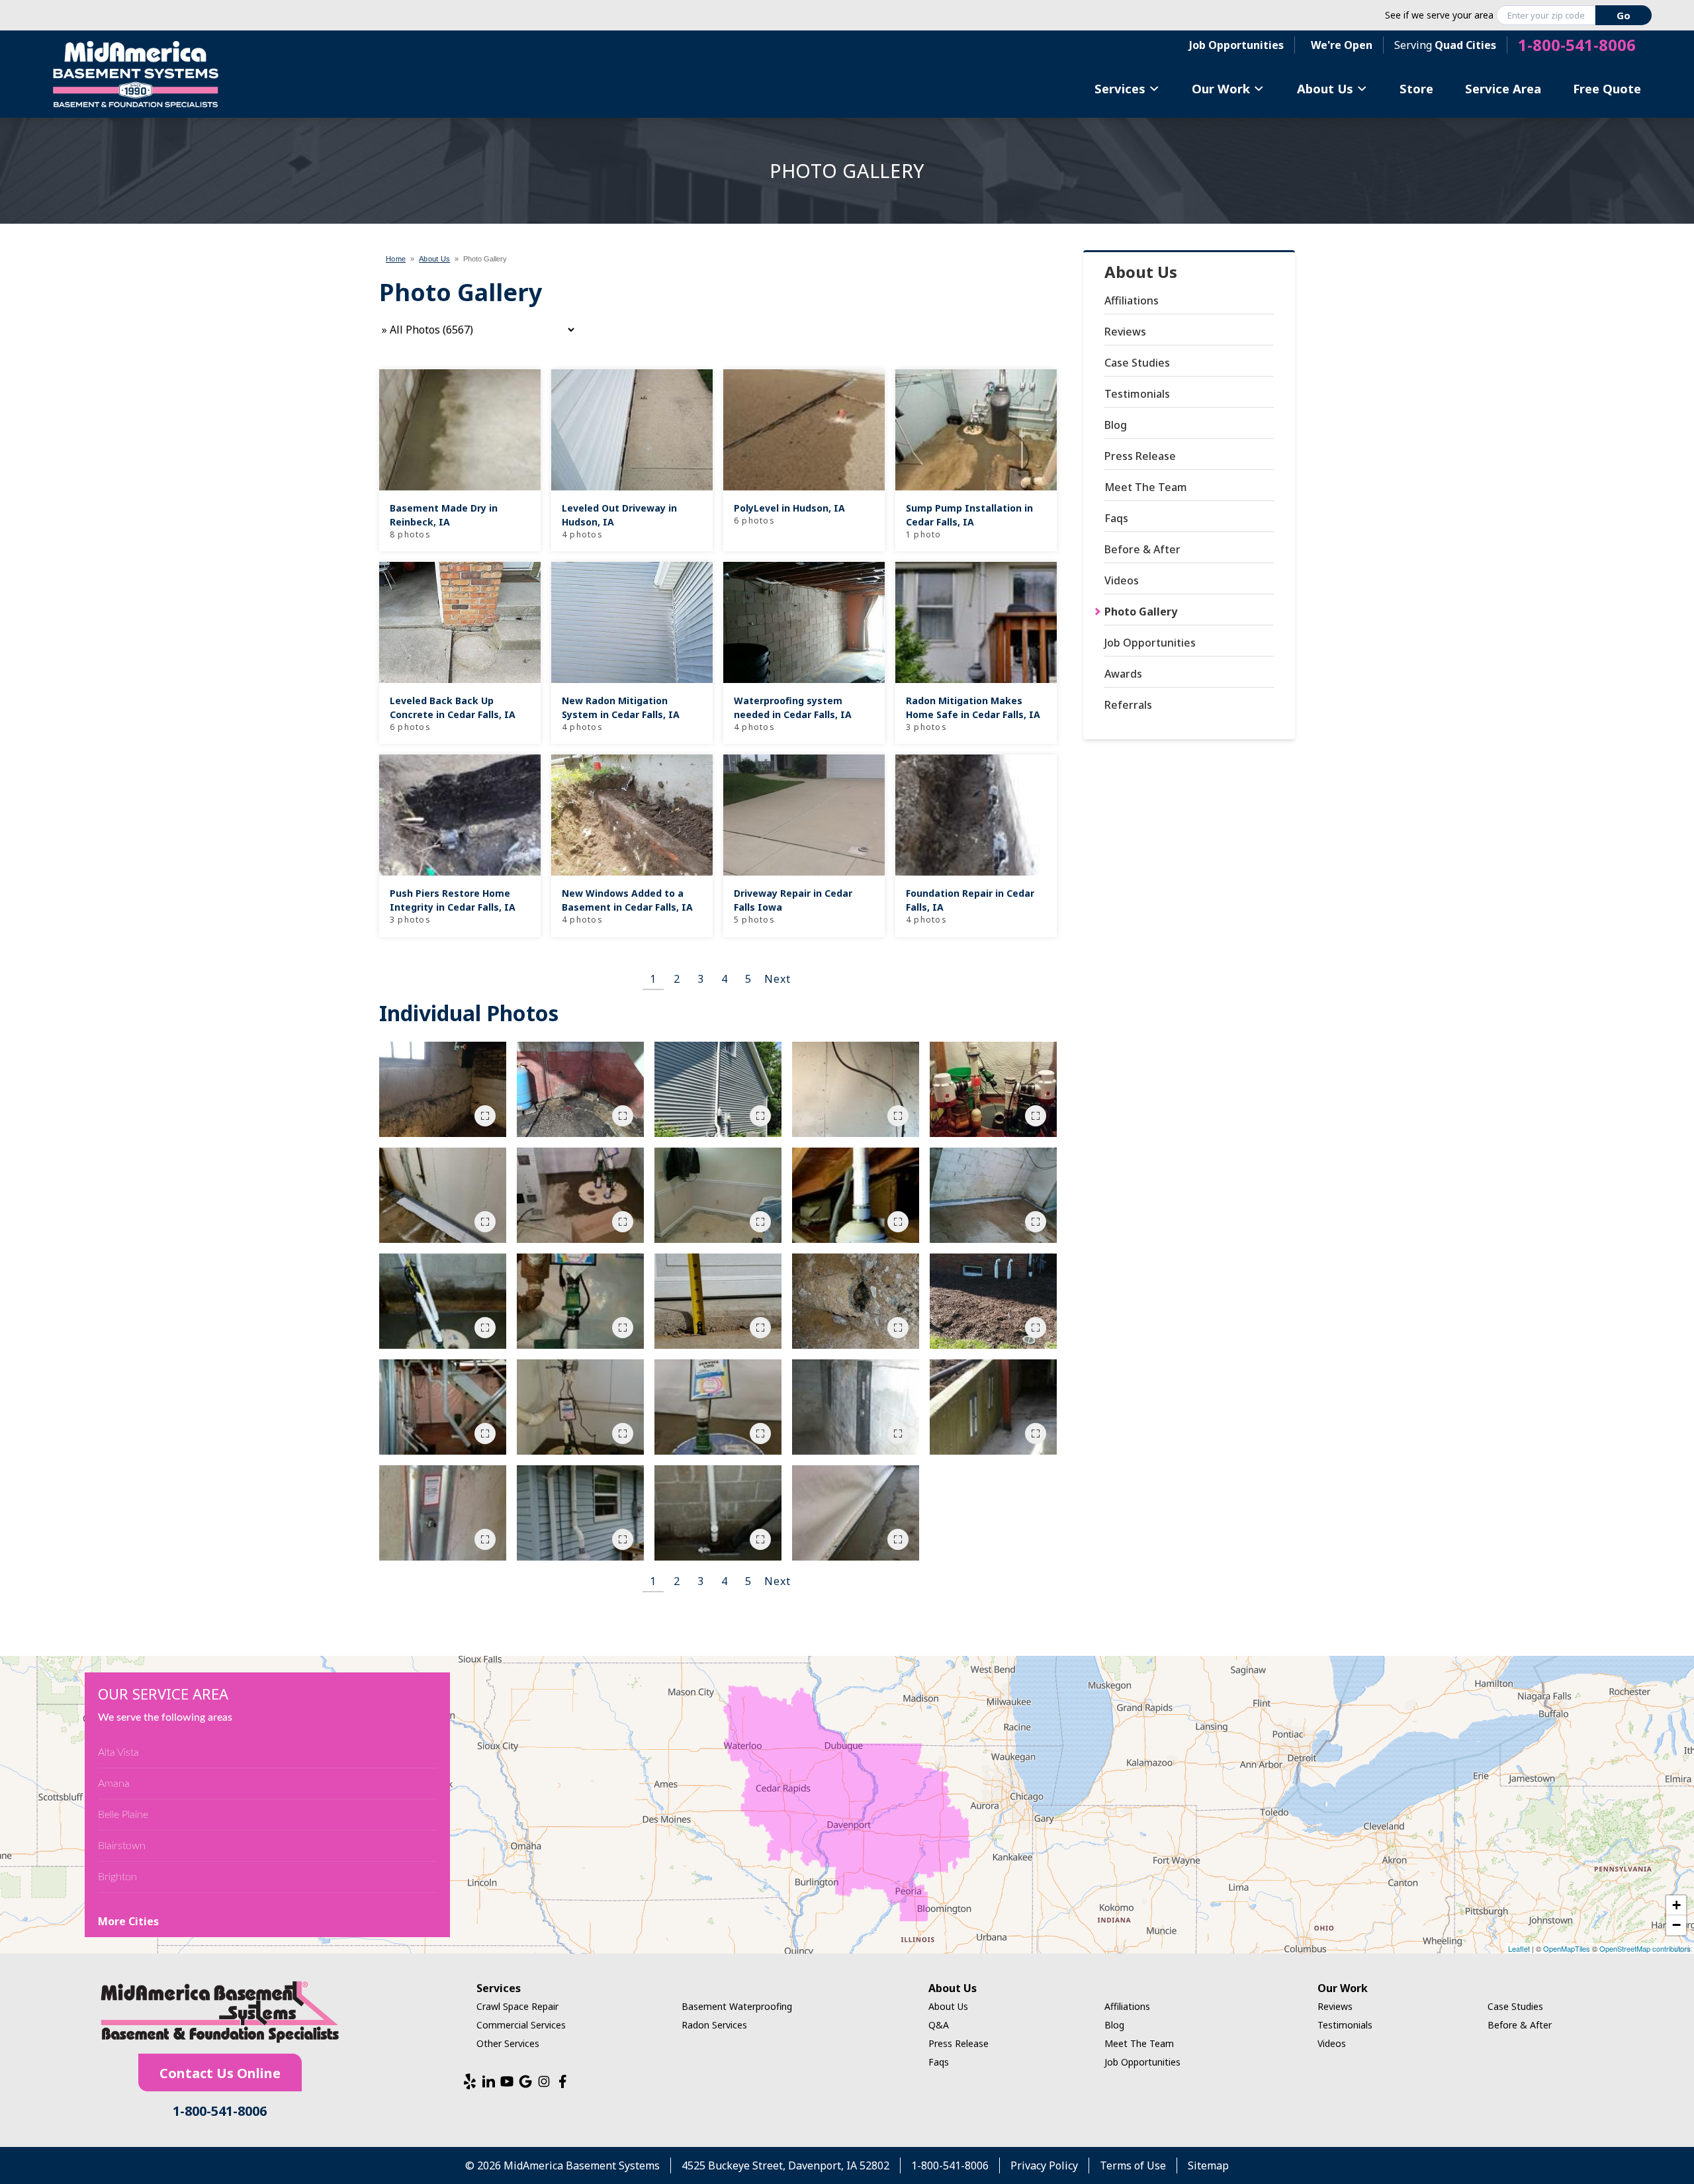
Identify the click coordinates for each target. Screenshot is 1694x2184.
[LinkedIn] (488, 2081)
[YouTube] (507, 2081)
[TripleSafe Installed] (580, 1407)
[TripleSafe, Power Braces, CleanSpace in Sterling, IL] (443, 1407)
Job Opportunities (1236, 45)
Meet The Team (1146, 487)
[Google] (525, 2081)
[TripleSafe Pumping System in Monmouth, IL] (443, 1301)
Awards (1123, 674)
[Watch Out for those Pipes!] (718, 1513)
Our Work (1221, 88)
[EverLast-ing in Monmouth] (718, 1195)
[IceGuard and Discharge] (993, 1301)
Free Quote (1607, 88)
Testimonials (1137, 394)
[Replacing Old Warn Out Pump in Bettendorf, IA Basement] (993, 1089)
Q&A (939, 2025)
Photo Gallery (1141, 612)
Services (1120, 88)
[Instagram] (544, 2081)
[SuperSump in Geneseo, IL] (718, 1407)
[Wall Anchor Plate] (443, 1513)
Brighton (117, 1877)
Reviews (1125, 332)
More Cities (128, 1921)
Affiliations (1132, 300)
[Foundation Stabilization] (443, 1089)
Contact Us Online (220, 2073)
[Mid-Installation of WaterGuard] (993, 1195)
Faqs (1116, 518)
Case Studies (1137, 363)
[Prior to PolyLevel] (718, 1301)
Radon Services (714, 2025)
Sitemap (1208, 2165)
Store (1416, 88)
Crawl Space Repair (517, 2006)
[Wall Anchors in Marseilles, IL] (993, 1407)
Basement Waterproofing (737, 2006)
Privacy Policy (1044, 2165)
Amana (114, 1784)
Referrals (1128, 705)
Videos (1122, 580)
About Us (1325, 88)
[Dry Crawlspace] (580, 1301)
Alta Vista (118, 1752)
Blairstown (122, 1846)
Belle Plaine (123, 1815)
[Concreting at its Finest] (856, 1513)
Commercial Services (521, 2025)
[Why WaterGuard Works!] (856, 1301)
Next (777, 979)
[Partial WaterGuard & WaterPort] (443, 1195)
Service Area (1503, 88)
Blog (1116, 425)
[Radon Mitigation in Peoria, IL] (718, 1089)
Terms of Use (1133, 2165)
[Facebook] (562, 2081)
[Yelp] (470, 2081)
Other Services (508, 2043)
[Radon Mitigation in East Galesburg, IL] (856, 1089)
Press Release (1140, 456)
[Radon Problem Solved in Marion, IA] (580, 1513)
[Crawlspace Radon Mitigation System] (856, 1195)
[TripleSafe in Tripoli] (580, 1195)
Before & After (1142, 549)
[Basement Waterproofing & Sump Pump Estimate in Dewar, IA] (580, 1089)
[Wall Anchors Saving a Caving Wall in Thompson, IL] (856, 1407)
